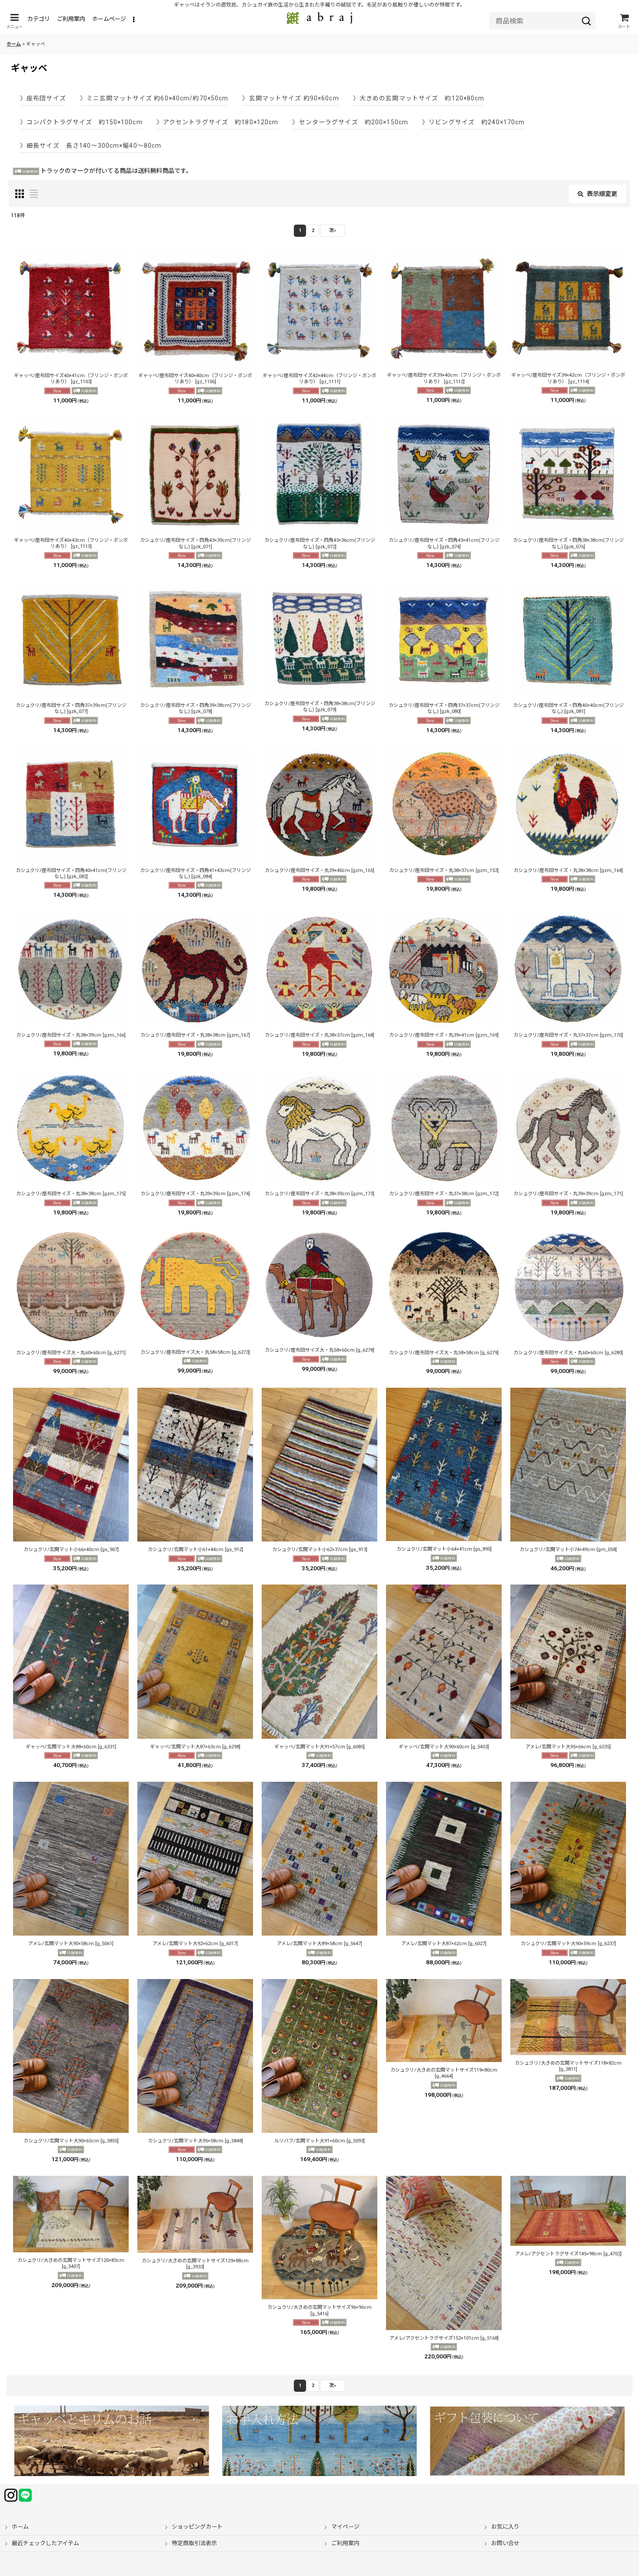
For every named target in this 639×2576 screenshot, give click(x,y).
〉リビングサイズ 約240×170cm (473, 122)
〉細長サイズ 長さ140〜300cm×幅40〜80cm (91, 146)
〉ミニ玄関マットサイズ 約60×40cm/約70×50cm (154, 98)
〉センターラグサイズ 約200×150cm (350, 122)
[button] (14, 21)
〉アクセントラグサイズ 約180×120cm (218, 122)
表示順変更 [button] (602, 194)
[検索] (586, 21)
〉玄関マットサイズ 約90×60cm (290, 98)
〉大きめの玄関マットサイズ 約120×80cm (419, 98)
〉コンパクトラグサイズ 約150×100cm (81, 122)
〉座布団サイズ (43, 98)
